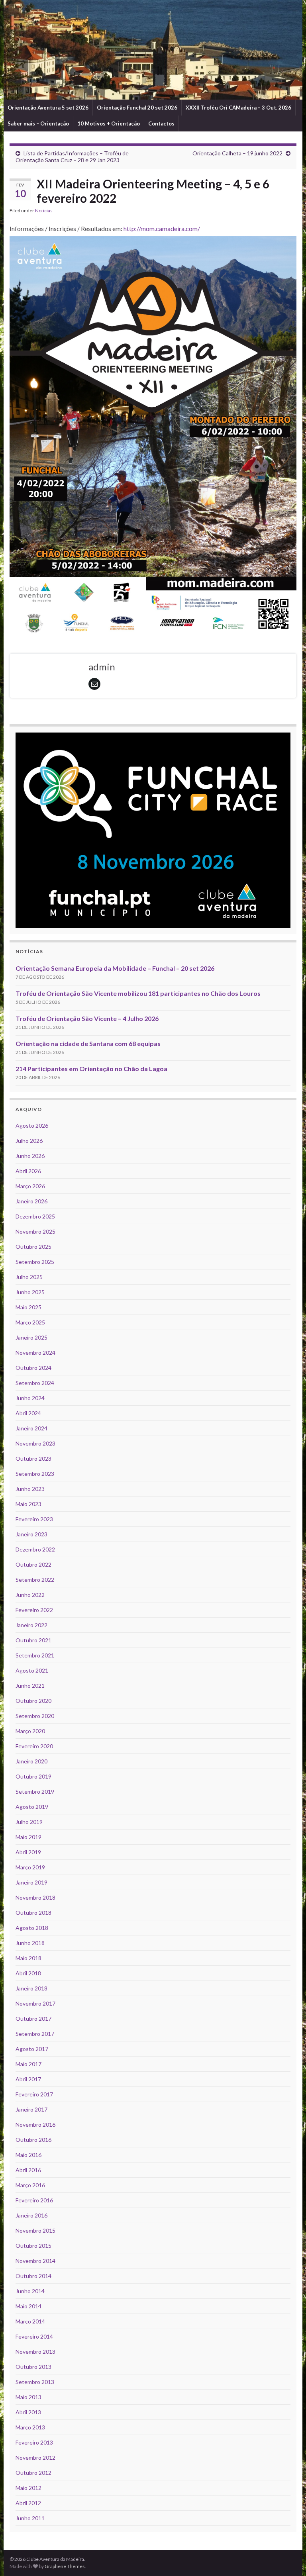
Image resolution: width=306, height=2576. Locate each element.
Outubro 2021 (33, 1640)
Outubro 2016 (33, 2140)
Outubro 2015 (33, 2246)
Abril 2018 (28, 1973)
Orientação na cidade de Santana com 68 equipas (88, 1043)
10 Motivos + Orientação (109, 123)
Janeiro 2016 (31, 2215)
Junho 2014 (30, 2291)
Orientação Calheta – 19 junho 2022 (237, 153)
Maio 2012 (28, 2488)
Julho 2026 (29, 1141)
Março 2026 (30, 1186)
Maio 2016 (28, 2155)
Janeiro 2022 (31, 1625)
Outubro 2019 (33, 1776)
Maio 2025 (28, 1307)
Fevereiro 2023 (34, 1519)
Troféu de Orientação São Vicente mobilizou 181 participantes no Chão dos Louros (138, 993)
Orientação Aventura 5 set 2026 (48, 108)
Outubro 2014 (33, 2276)
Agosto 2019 (32, 1807)
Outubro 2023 (33, 1458)
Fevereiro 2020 (34, 1746)
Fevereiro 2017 (34, 2094)
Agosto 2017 (32, 2049)
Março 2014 (30, 2321)
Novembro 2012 (35, 2457)
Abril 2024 (28, 1413)
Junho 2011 (30, 2518)
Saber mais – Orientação (38, 123)
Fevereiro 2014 (34, 2336)
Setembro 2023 (35, 1474)
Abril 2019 (28, 1852)
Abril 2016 (28, 2170)
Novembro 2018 (35, 1897)
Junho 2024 (30, 1398)
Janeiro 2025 (31, 1337)
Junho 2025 (30, 1292)
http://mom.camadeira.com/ (162, 228)
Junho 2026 (30, 1156)
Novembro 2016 (35, 2124)
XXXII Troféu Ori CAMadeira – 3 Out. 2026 (238, 108)
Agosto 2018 (32, 1928)
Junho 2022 (30, 1595)
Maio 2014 (28, 2306)
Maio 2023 (28, 1504)
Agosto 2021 (32, 1670)
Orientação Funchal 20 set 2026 (137, 108)
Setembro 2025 (35, 1262)
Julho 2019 (29, 1822)
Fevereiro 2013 (34, 2442)
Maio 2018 (28, 1958)
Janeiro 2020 (31, 1761)
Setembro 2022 (35, 1580)
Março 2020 (30, 1731)
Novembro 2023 (35, 1443)
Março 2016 (30, 2185)
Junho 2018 (30, 1943)
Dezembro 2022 (35, 1549)
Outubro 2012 (33, 2473)
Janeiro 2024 (31, 1428)
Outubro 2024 (33, 1368)
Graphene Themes (65, 2566)
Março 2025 (30, 1322)
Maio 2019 (28, 1837)
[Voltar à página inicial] (153, 50)
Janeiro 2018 (31, 1988)
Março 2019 (30, 1867)
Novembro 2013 (35, 2352)
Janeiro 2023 (31, 1534)
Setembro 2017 (35, 2034)
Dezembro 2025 (35, 1216)
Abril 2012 (28, 2503)
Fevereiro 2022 (34, 1610)
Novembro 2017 (35, 2003)
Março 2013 (30, 2427)
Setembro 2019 (35, 1791)
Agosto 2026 (32, 1125)
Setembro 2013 (35, 2382)
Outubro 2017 (33, 2019)
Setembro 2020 (35, 1716)
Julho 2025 (29, 1277)
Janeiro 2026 (31, 1201)
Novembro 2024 (35, 1353)
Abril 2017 (28, 2079)
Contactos (161, 123)
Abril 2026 (28, 1171)
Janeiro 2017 (31, 2109)
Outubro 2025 (33, 1247)
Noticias (44, 211)
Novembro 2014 (35, 2261)
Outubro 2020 (33, 1701)
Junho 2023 (30, 1489)
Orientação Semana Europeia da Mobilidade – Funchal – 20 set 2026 (115, 968)
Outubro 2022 (33, 1564)
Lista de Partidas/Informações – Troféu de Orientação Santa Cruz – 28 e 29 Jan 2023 (72, 157)
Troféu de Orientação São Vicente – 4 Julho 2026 (87, 1018)
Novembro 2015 (35, 2230)
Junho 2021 (30, 1686)
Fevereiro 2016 (34, 2200)
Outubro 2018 (33, 1913)
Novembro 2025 (35, 1231)
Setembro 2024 (35, 1383)
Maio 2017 (28, 2064)
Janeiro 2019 (31, 1882)
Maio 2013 (28, 2397)
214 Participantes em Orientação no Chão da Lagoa (91, 1069)
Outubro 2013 (33, 2367)
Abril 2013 (28, 2412)
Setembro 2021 (35, 1655)
